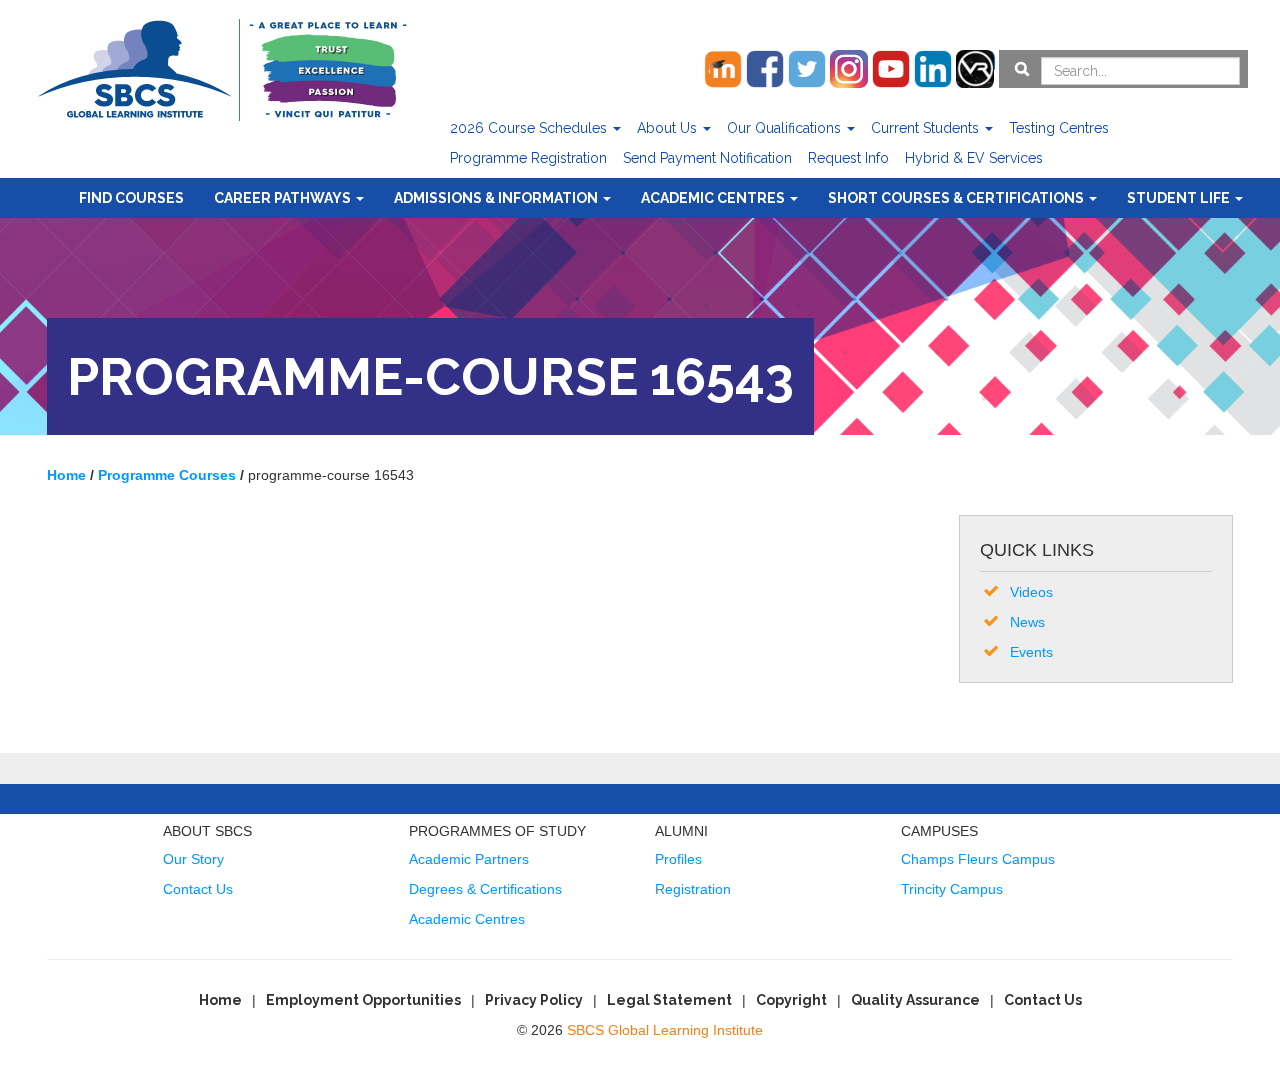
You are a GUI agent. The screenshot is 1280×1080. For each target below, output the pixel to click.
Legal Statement (669, 1000)
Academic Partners (469, 859)
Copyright (791, 1000)
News (1027, 622)
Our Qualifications (786, 128)
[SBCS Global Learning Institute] (222, 67)
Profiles (678, 859)
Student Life (1180, 198)
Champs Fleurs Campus (978, 859)
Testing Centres (1059, 128)
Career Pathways (284, 198)
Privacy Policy (534, 1000)
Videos (1031, 592)
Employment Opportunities (363, 1000)
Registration (693, 889)
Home (220, 1000)
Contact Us (198, 889)
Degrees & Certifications (485, 889)
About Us (669, 128)
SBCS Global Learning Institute (665, 1030)
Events (1031, 652)
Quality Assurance (915, 1000)
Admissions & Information (497, 198)
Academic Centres (714, 198)
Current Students (927, 128)
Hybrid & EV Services (974, 158)
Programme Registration (528, 158)
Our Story (193, 859)
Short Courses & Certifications (957, 198)
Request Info (848, 158)
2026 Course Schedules (530, 128)
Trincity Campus (952, 889)
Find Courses (131, 198)
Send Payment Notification (707, 158)
